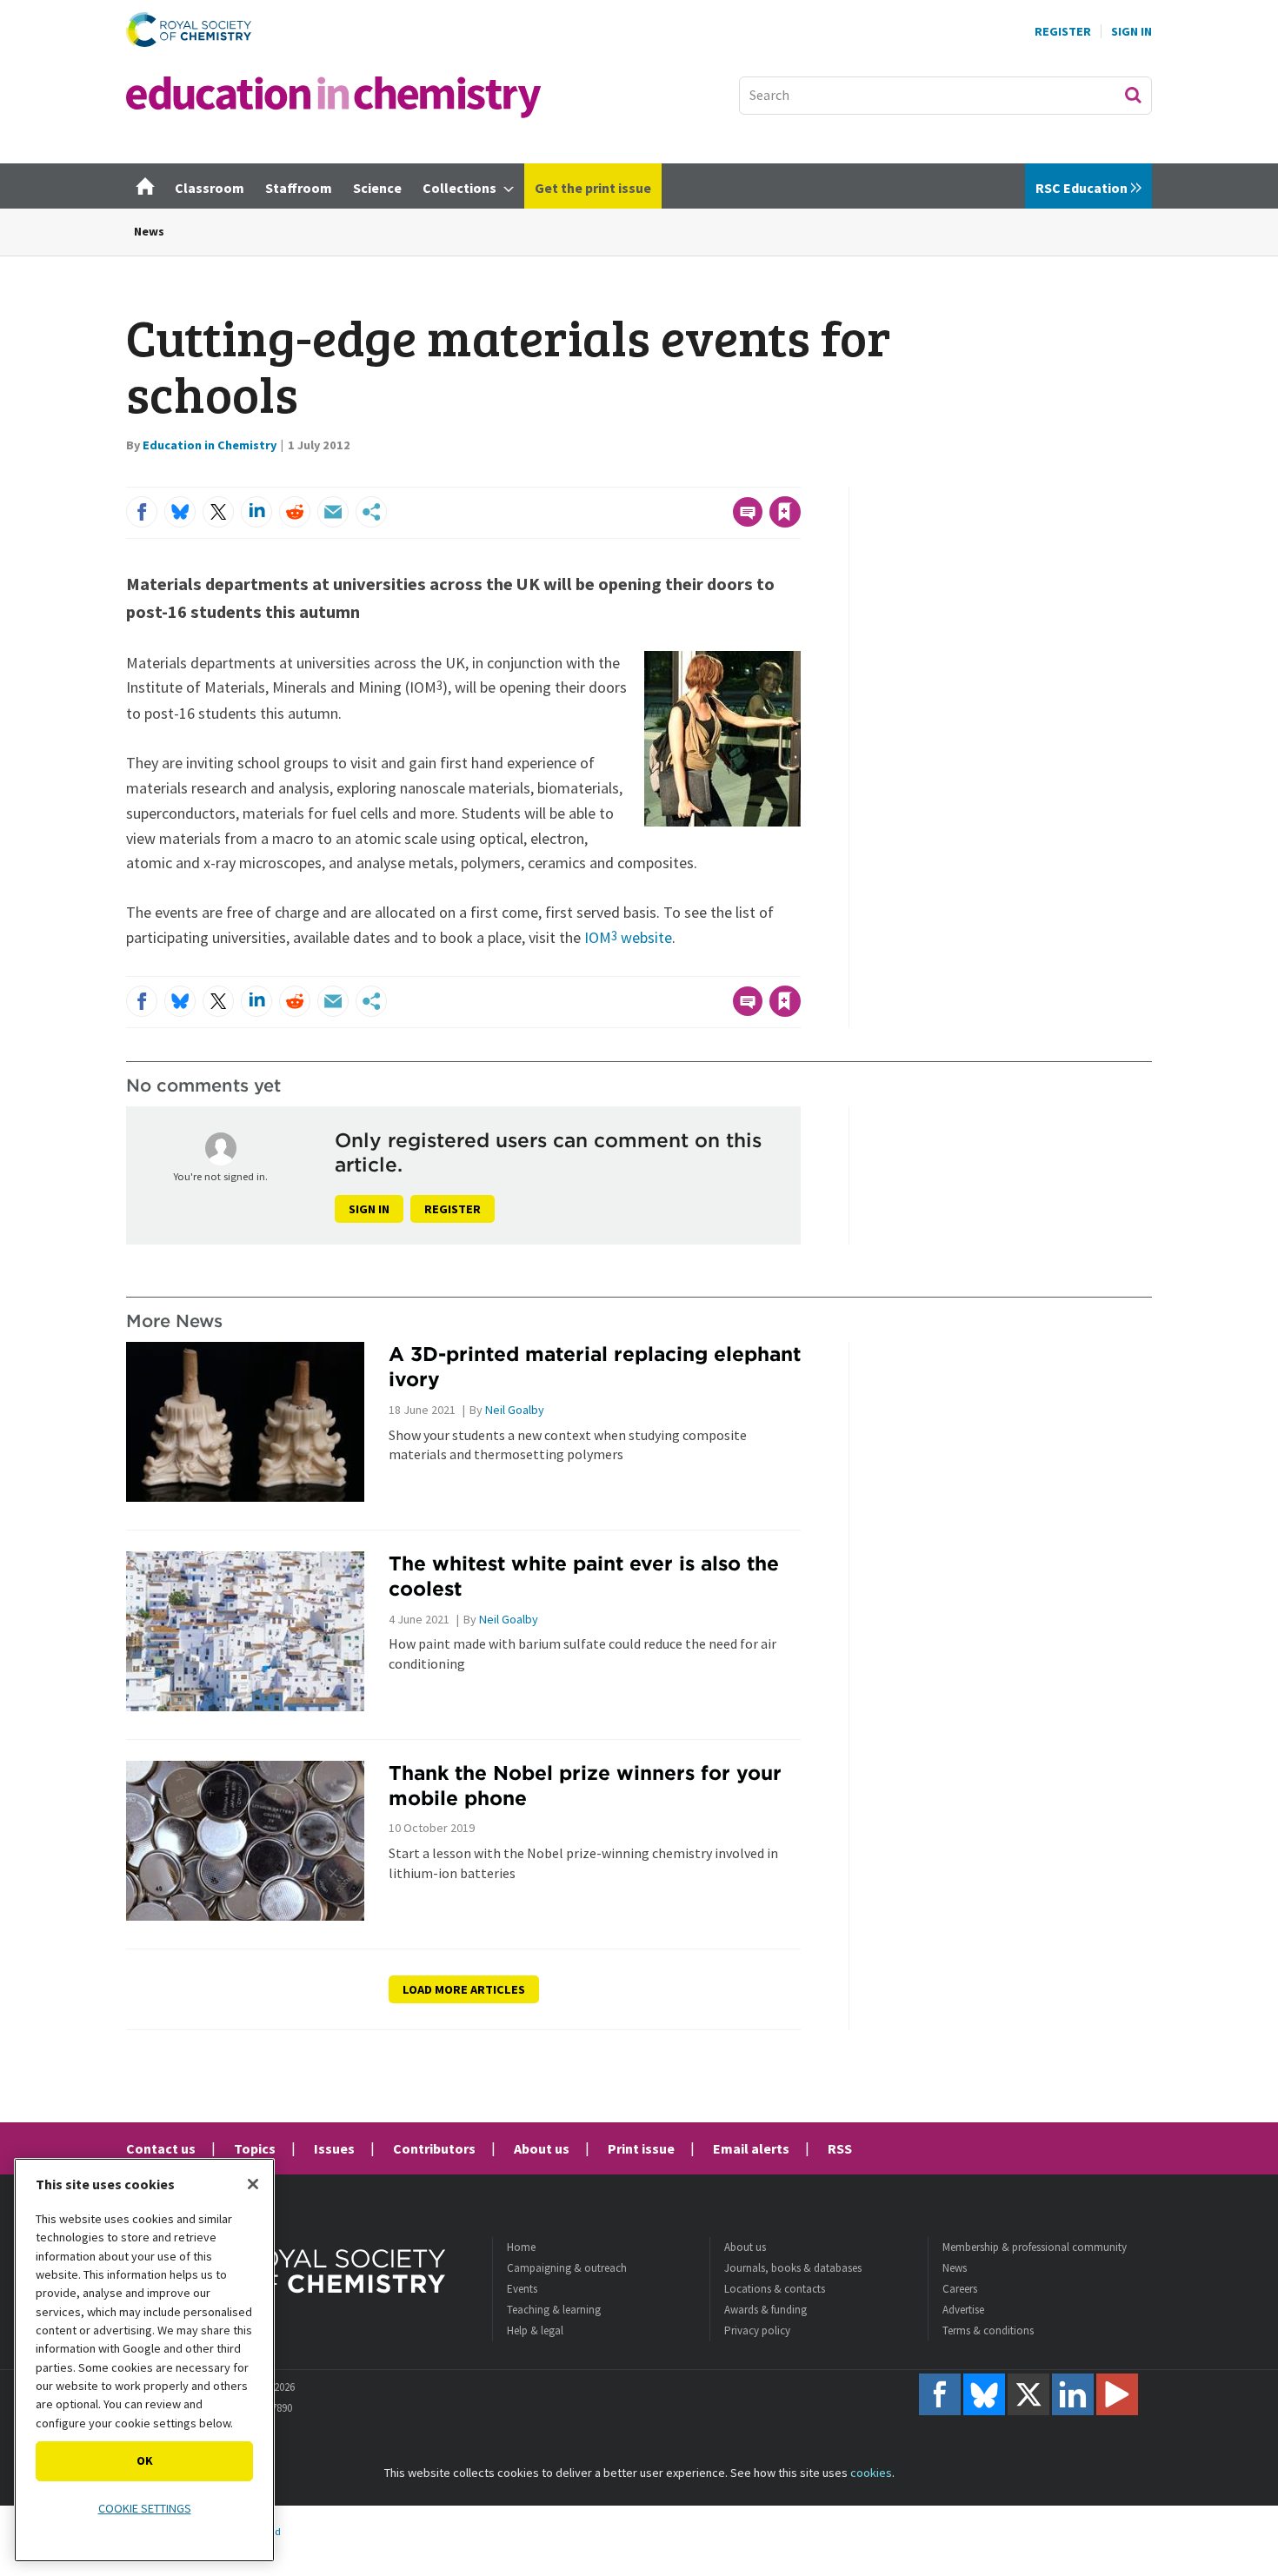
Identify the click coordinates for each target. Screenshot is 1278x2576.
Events (522, 2289)
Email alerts (751, 2148)
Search (1133, 95)
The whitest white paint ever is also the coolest (584, 1576)
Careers (960, 2289)
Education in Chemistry (210, 445)
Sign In (1132, 31)
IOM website (628, 937)
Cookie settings (145, 2508)
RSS (840, 2148)
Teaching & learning (554, 2310)
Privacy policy (757, 2330)
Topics (255, 2148)
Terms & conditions (988, 2330)
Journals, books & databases (793, 2268)
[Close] (253, 2184)
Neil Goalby (515, 1410)
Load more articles (464, 1989)
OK (145, 2460)
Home (521, 2247)
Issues (334, 2148)
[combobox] (945, 96)
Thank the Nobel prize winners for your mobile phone (585, 1785)
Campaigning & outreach (567, 2268)
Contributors (434, 2148)
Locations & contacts (775, 2289)
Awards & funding (765, 2310)
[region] (144, 2360)
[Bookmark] (785, 512)
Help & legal (535, 2330)
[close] (799, 476)
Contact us (161, 2148)
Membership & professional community (1035, 2247)
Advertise (963, 2310)
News (149, 231)
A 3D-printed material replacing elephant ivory (595, 1366)
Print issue (641, 2148)
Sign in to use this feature (718, 476)
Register (1063, 31)
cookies (871, 2473)
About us (542, 2148)
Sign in (369, 1209)
